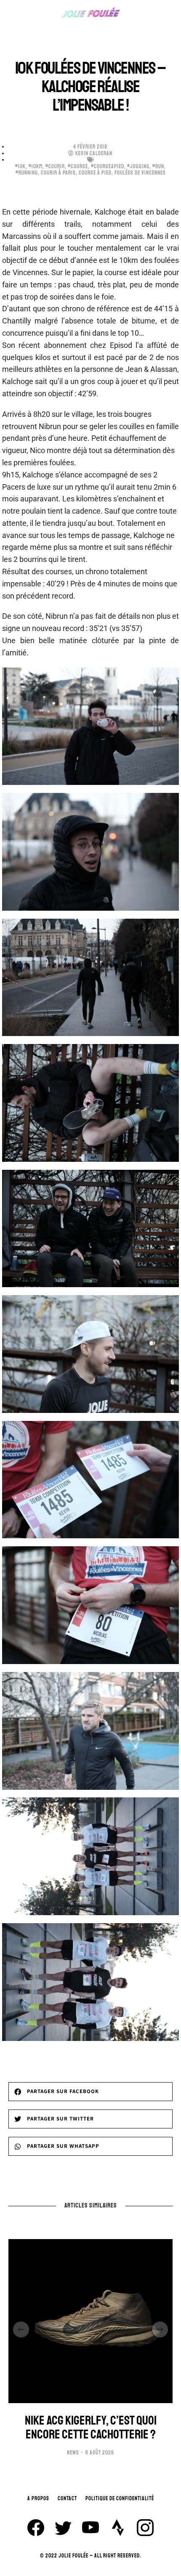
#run (158, 167)
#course (78, 167)
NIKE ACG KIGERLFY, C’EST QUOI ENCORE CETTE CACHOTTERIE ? (91, 2428)
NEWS (73, 2453)
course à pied (95, 173)
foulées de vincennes (140, 173)
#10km (36, 167)
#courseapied (108, 167)
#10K (20, 167)
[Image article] (90, 2321)
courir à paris (58, 173)
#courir (55, 167)
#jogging (138, 167)
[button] (90, 2092)
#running (27, 173)
